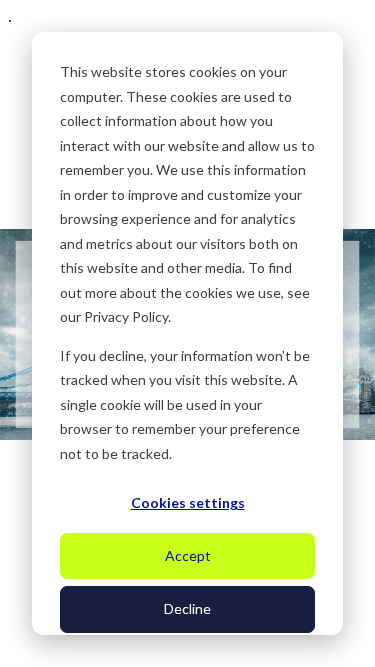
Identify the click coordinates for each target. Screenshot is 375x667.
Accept (188, 555)
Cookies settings (188, 502)
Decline (187, 608)
